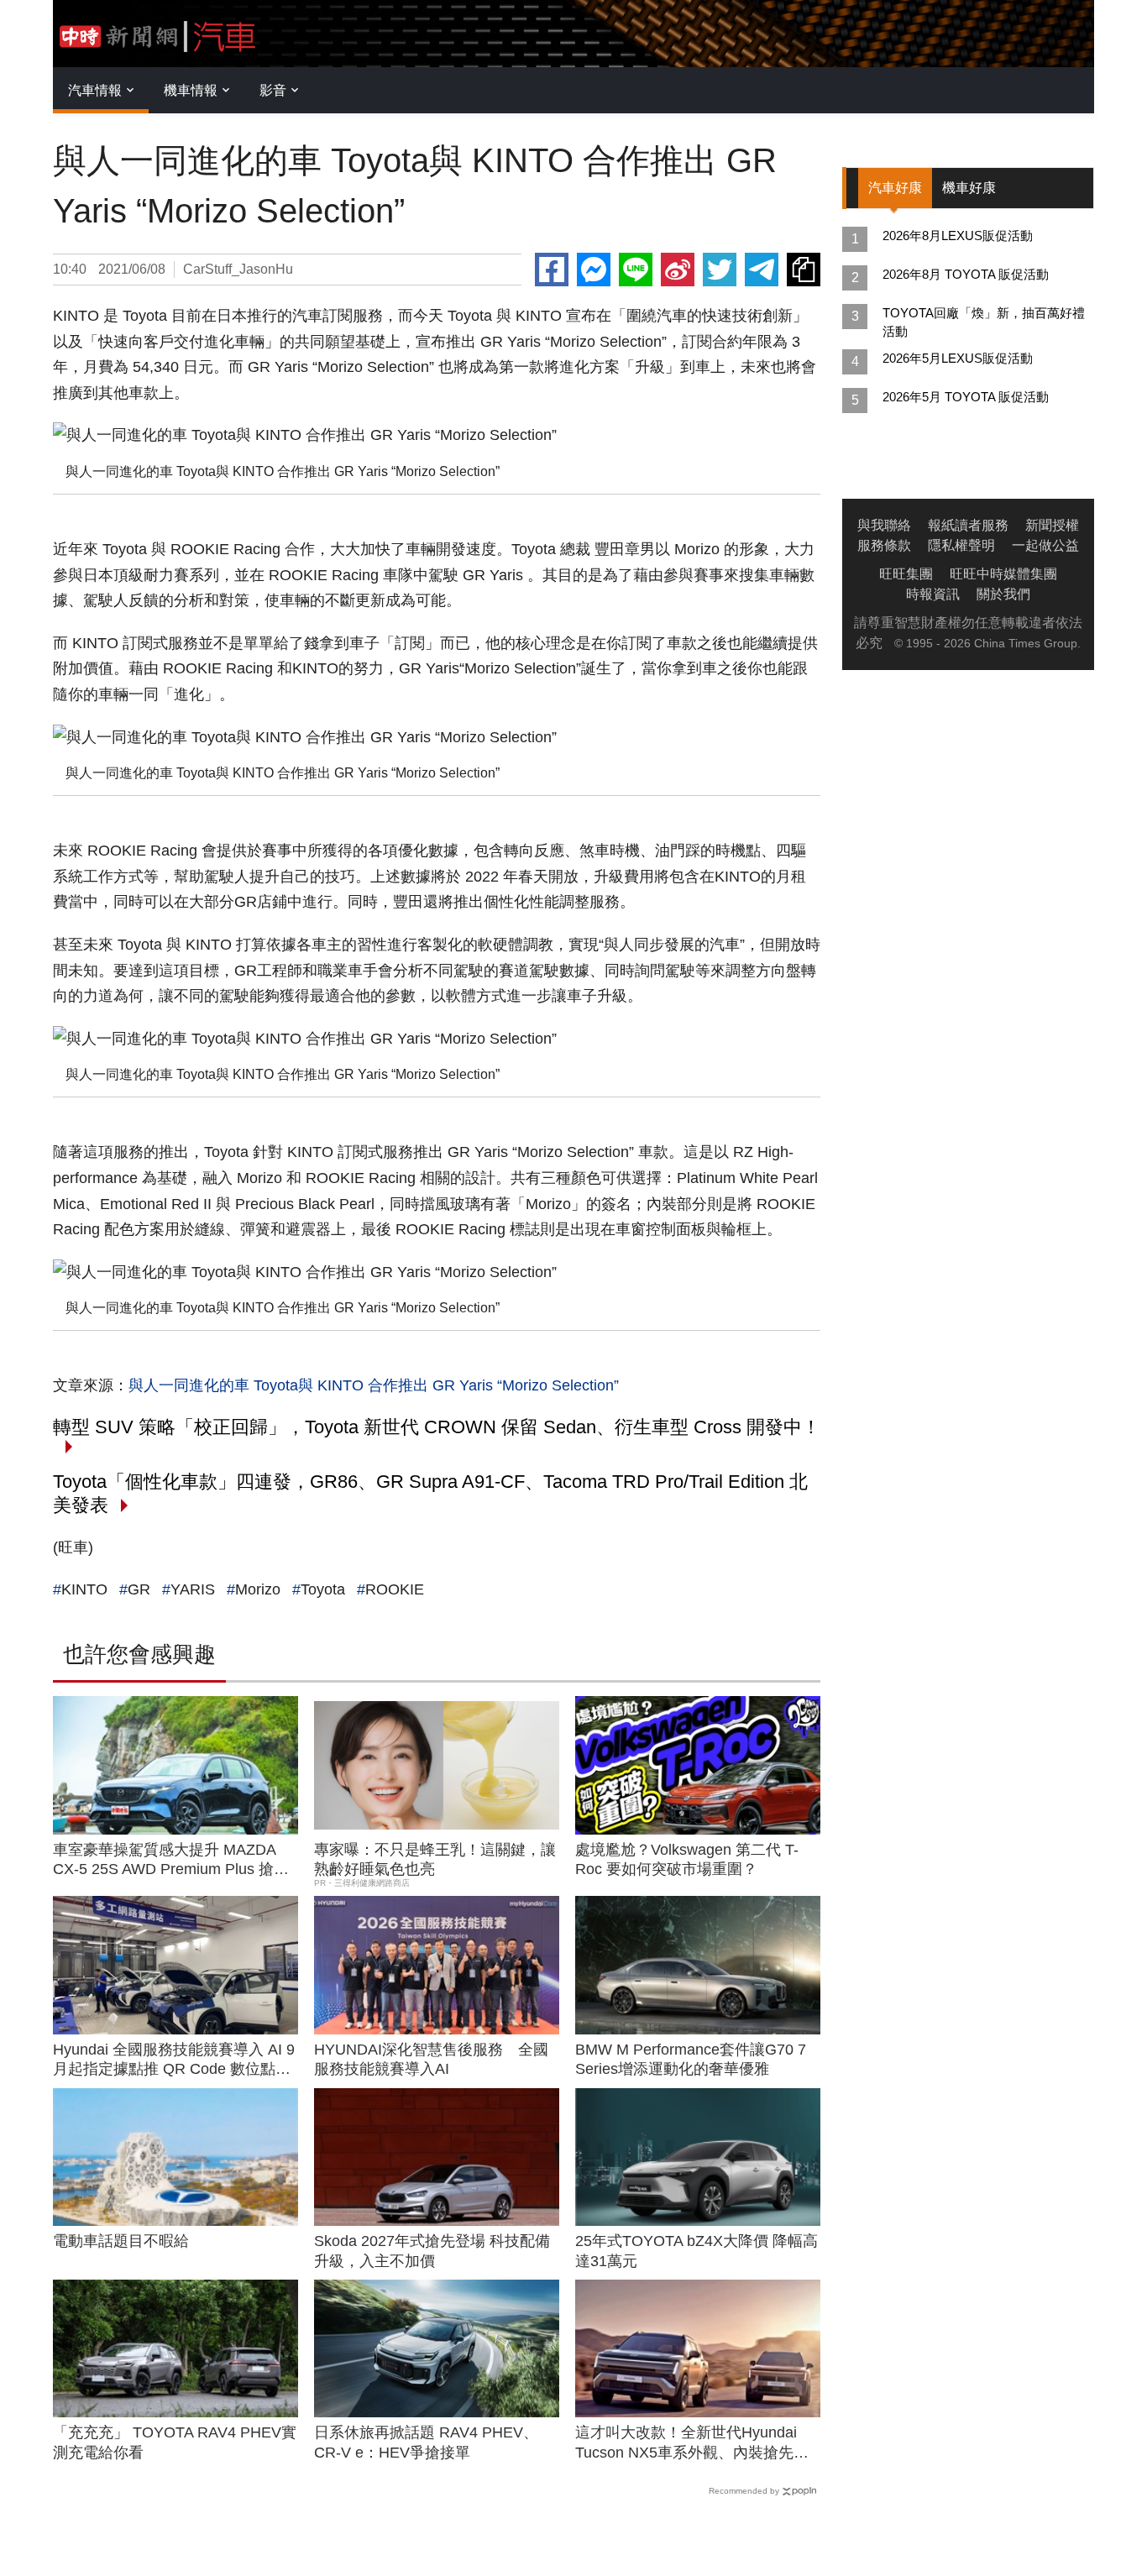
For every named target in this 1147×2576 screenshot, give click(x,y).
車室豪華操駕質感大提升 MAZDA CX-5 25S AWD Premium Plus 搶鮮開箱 (171, 1861)
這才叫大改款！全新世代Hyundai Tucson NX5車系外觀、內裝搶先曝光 (692, 2443)
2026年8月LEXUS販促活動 (958, 236)
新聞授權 (1052, 525)
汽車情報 (95, 90)
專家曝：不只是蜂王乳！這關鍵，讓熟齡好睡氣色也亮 (435, 1859)
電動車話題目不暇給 (121, 2241)
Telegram (762, 270)
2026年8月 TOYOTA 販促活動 (966, 274)
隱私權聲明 (961, 545)
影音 (273, 90)
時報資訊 (933, 594)
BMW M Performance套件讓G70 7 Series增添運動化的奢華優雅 (691, 2059)
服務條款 (884, 545)
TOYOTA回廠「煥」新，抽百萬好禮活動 (984, 322)
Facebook (552, 270)
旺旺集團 (906, 574)
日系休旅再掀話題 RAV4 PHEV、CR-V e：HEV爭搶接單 (426, 2442)
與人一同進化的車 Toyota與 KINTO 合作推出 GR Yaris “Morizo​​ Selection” (374, 1385)
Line (636, 270)
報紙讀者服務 (968, 525)
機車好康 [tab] (969, 188)
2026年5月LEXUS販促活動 (958, 358)
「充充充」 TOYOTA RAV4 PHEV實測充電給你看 (175, 2442)
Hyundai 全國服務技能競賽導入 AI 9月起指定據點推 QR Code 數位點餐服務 (174, 2060)
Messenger (594, 270)
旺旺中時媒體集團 (1003, 574)
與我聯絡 (884, 525)
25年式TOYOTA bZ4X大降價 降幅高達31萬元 (697, 2251)
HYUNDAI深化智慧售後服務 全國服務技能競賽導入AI (431, 2059)
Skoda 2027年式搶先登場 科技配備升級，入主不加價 (432, 2251)
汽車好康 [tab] (895, 188)
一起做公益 (1045, 545)
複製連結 (804, 270)
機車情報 (191, 90)
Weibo (678, 270)
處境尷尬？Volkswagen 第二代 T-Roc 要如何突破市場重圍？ (687, 1859)
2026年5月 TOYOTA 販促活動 (966, 397)
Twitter (720, 270)
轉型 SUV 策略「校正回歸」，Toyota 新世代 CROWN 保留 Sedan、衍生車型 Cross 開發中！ (437, 1427)
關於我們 (1003, 594)
